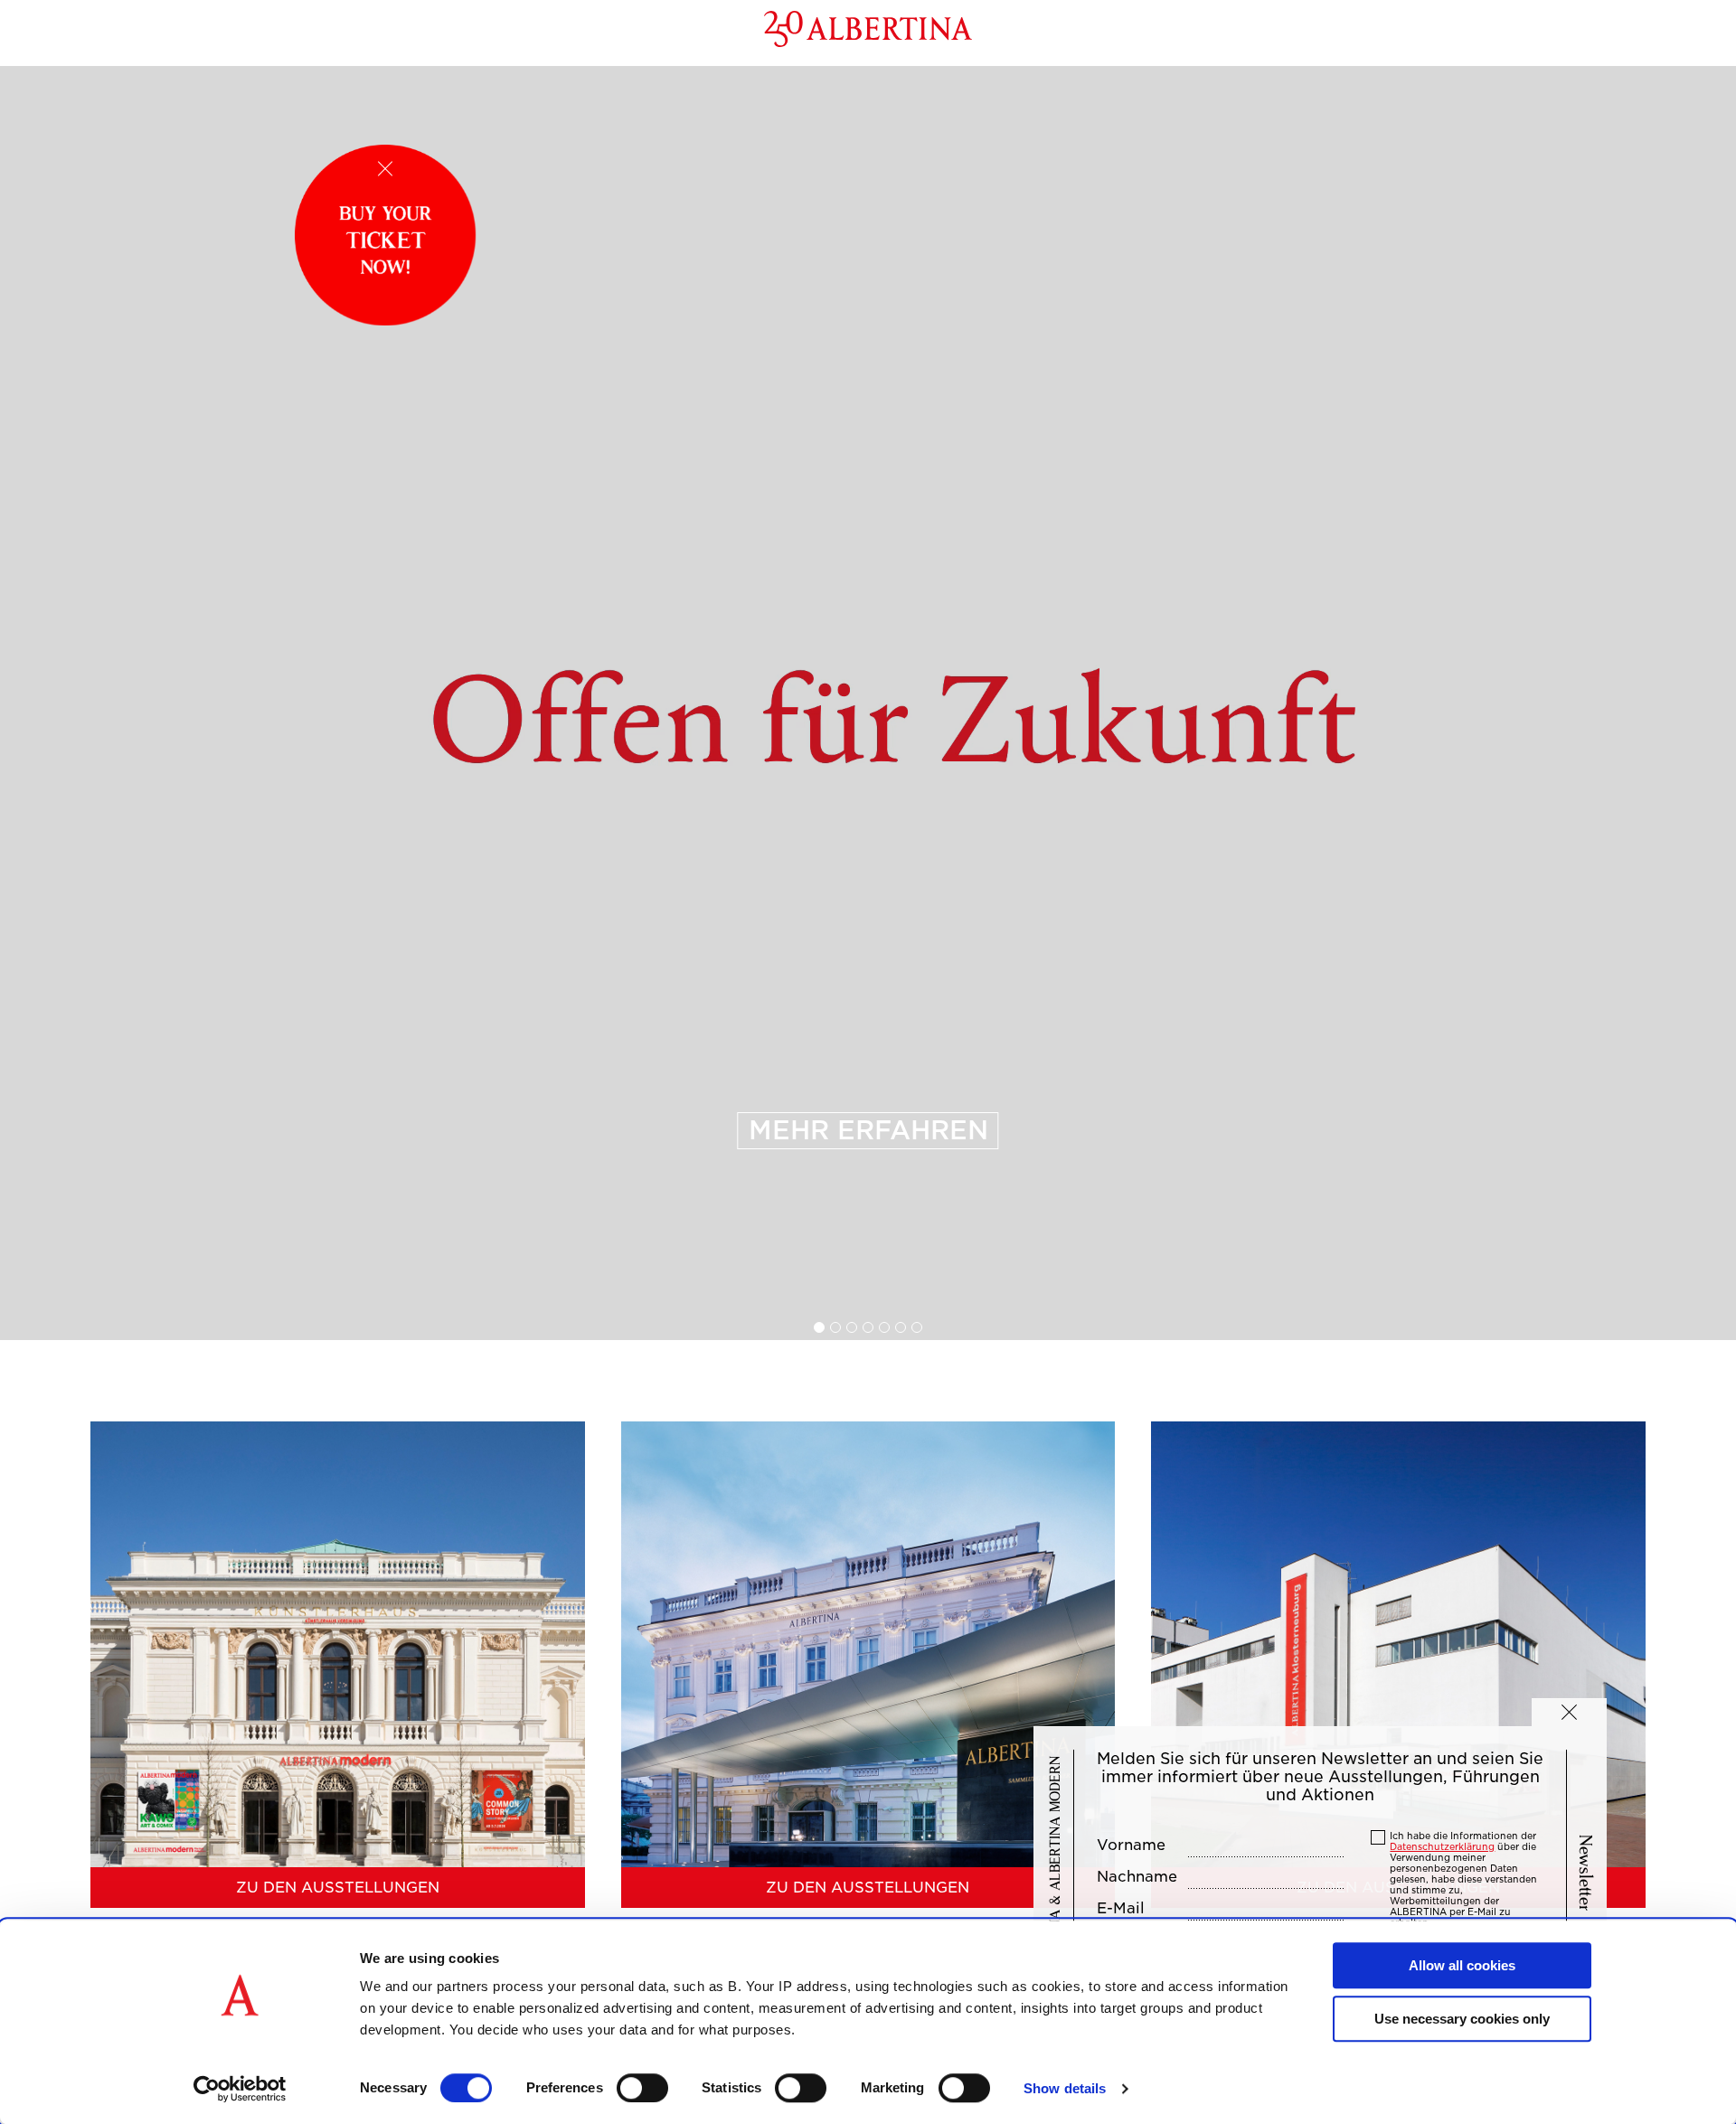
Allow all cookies (1462, 1965)
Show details (1065, 2088)
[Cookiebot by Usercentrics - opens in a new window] (240, 2089)
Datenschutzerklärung (1442, 1846)
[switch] (642, 2088)
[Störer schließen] (385, 169)
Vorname (1131, 1846)
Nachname (1137, 1877)
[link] (868, 703)
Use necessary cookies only (1462, 2019)
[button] (1569, 1712)
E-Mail (1121, 1909)
